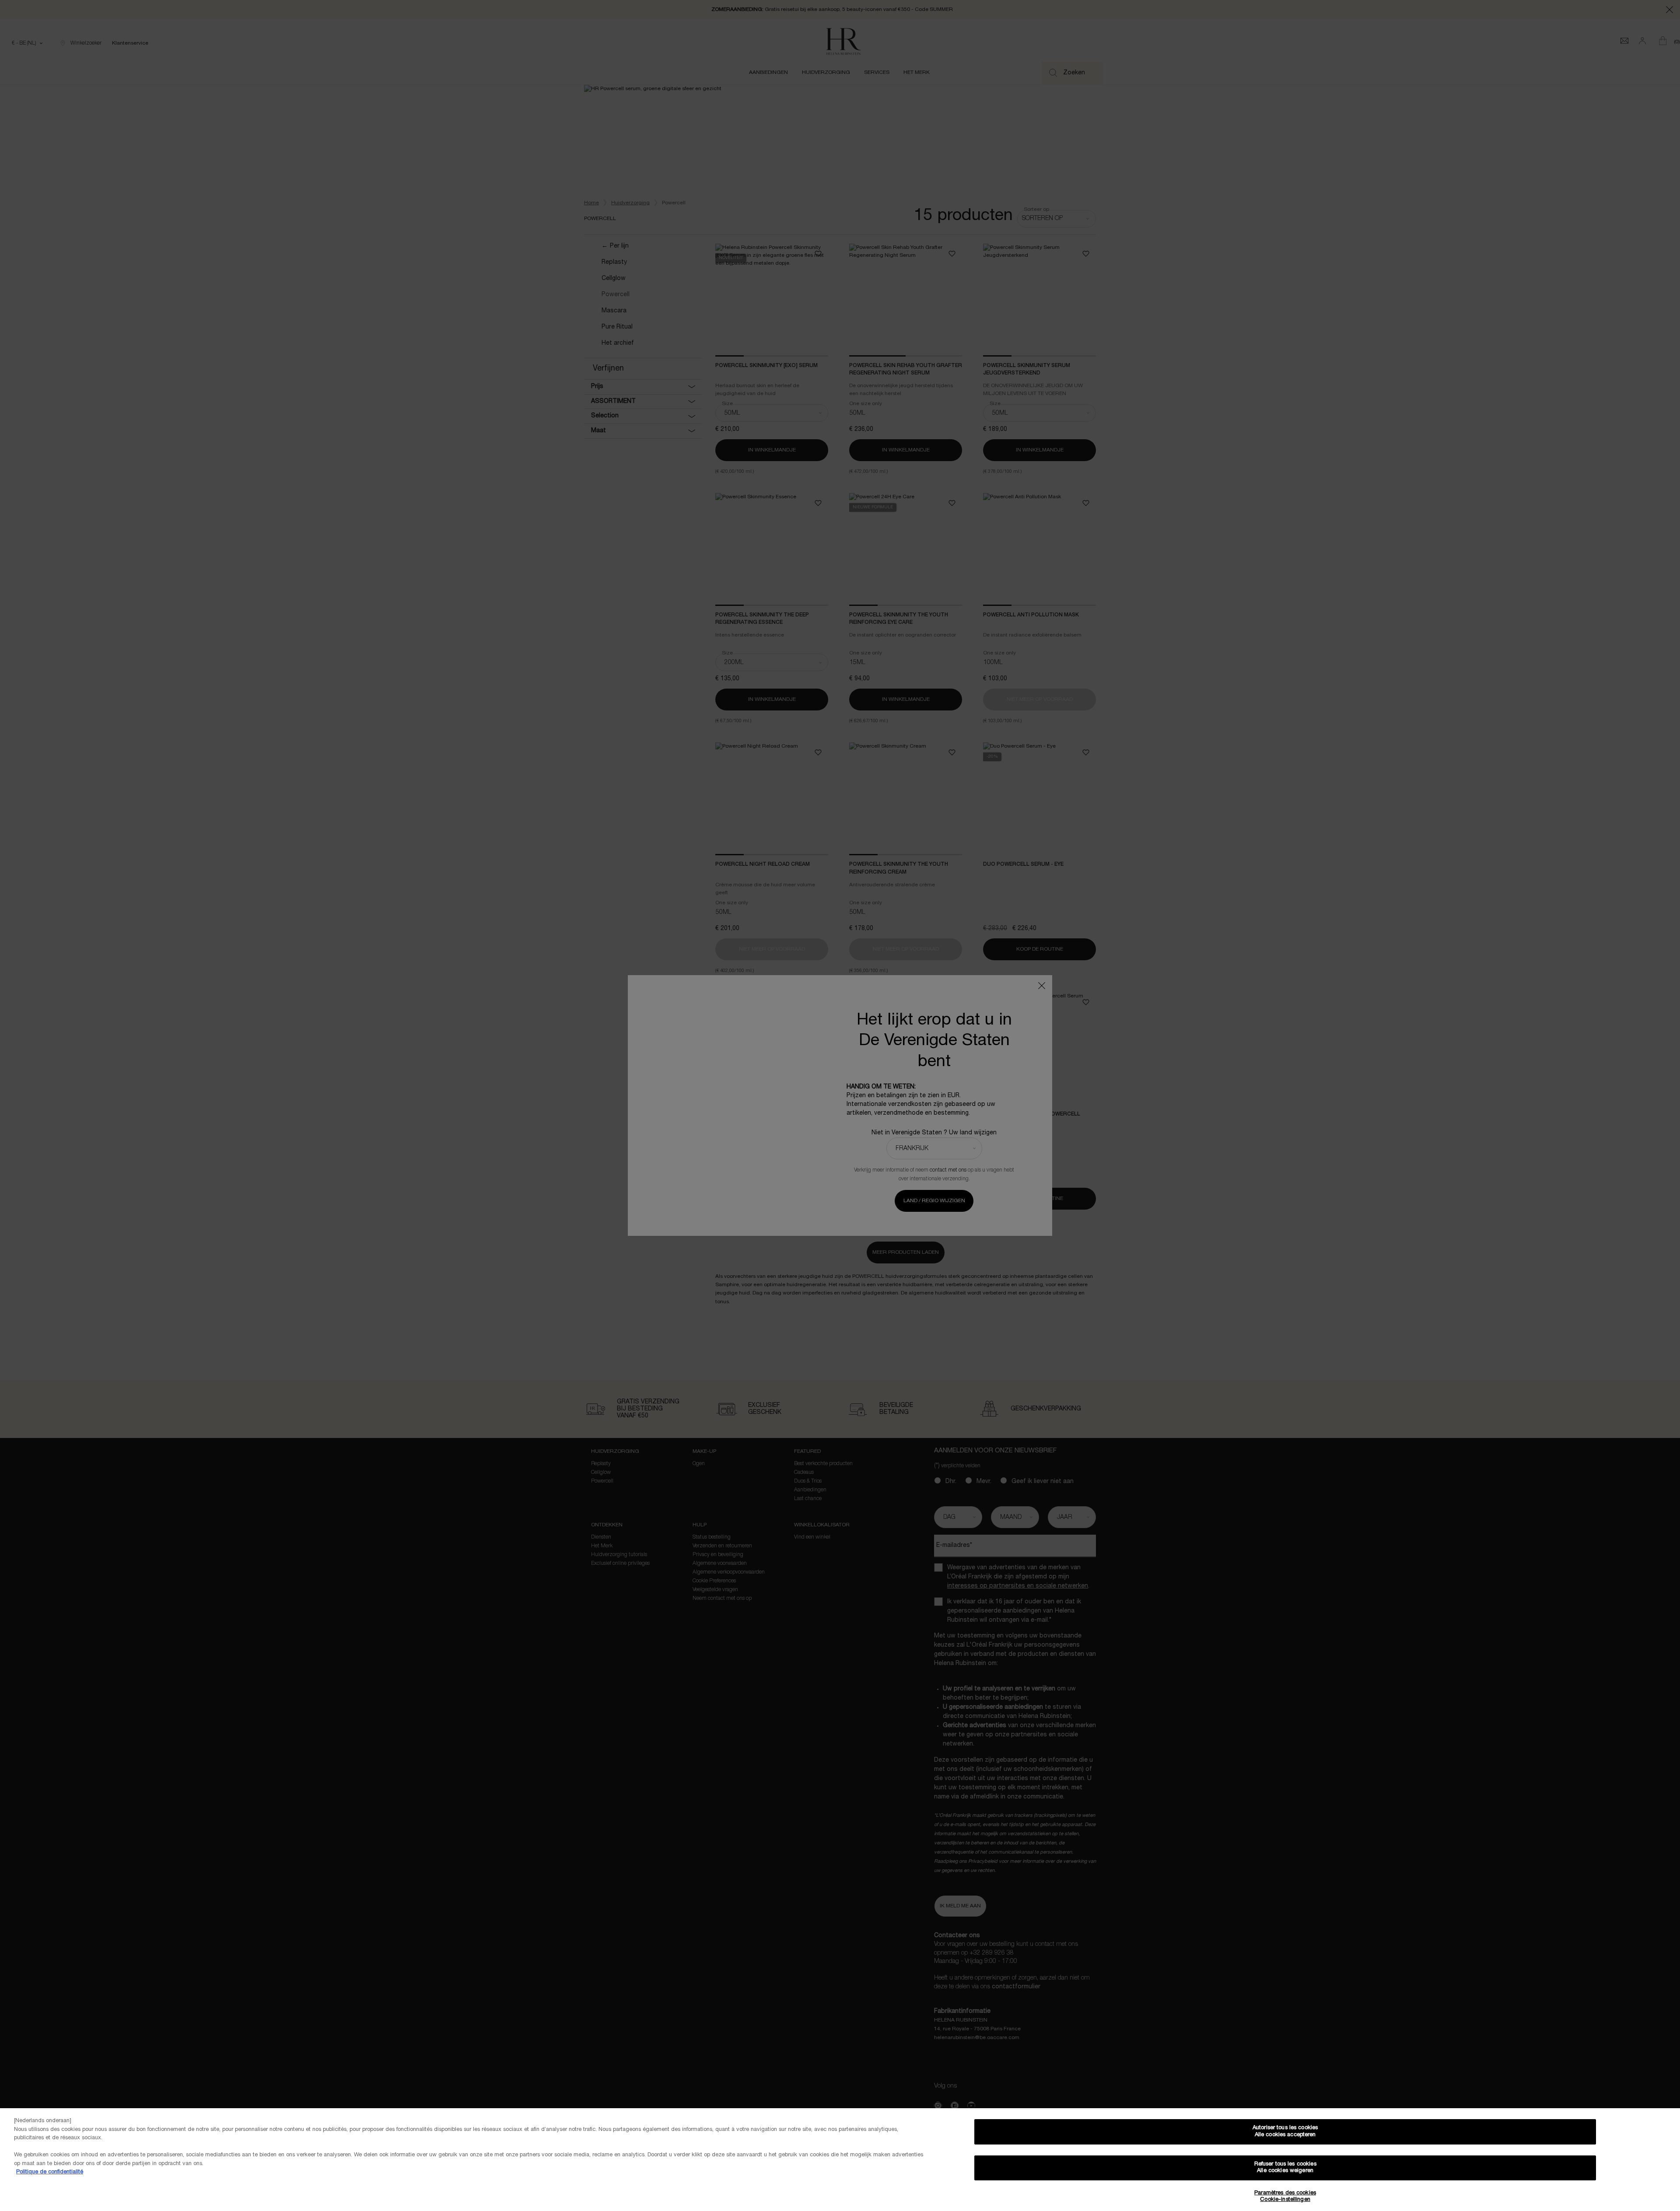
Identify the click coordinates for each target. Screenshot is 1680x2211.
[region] (840, 2160)
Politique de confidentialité (50, 2172)
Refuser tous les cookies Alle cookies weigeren (1285, 2168)
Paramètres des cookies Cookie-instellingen (1285, 2197)
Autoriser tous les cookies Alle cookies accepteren (1285, 2131)
